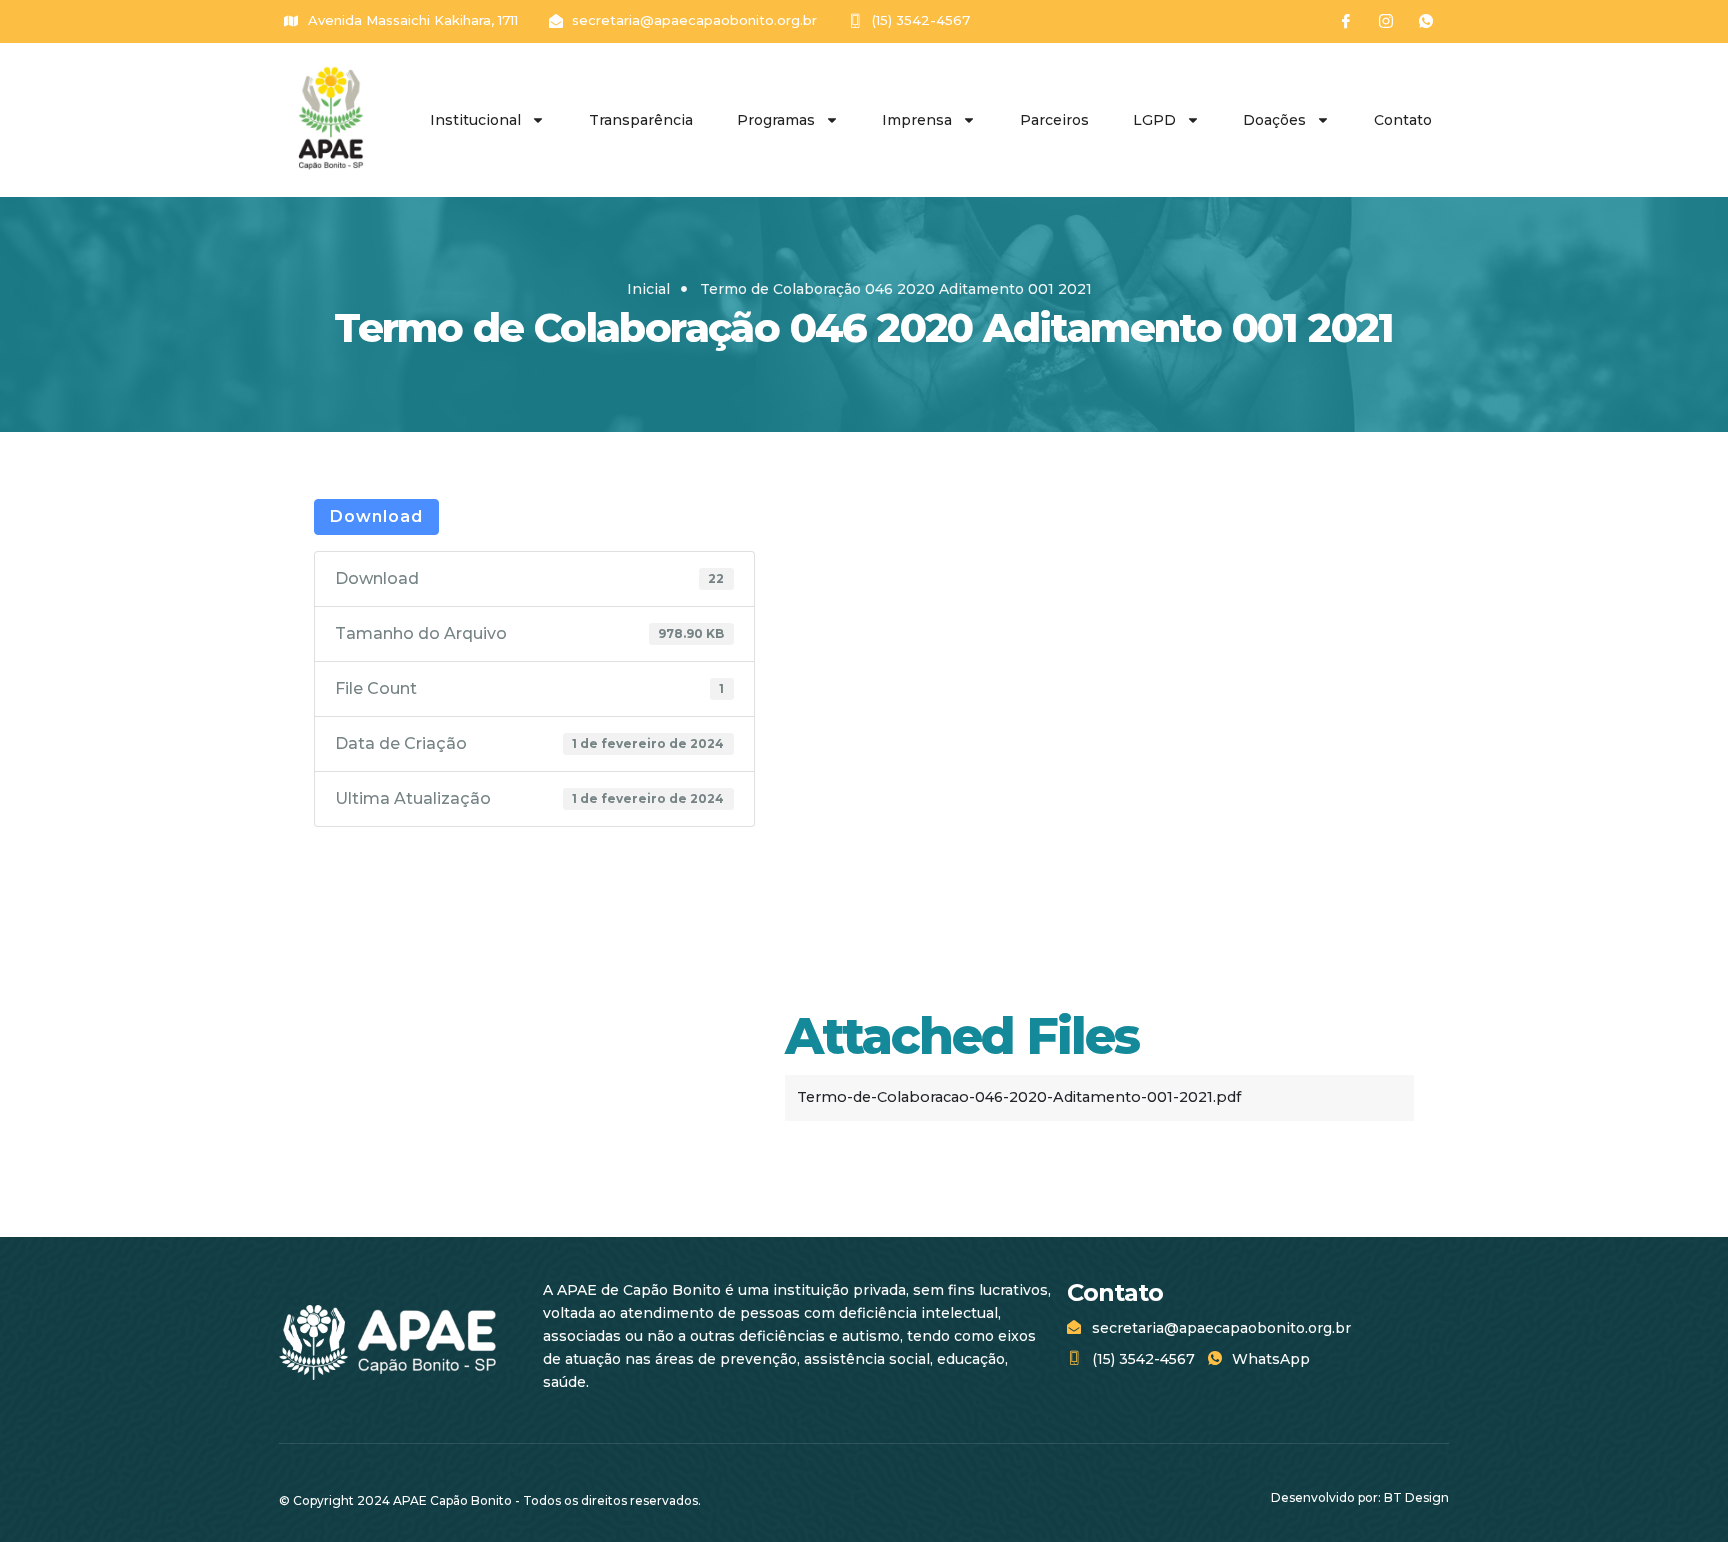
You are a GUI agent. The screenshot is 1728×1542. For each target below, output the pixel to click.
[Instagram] (1386, 21)
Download (376, 516)
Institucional (475, 120)
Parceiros (1054, 120)
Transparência (641, 120)
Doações (1274, 120)
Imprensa (917, 120)
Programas (776, 120)
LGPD (1154, 120)
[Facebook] (1346, 21)
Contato (1403, 120)
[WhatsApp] (1426, 21)
